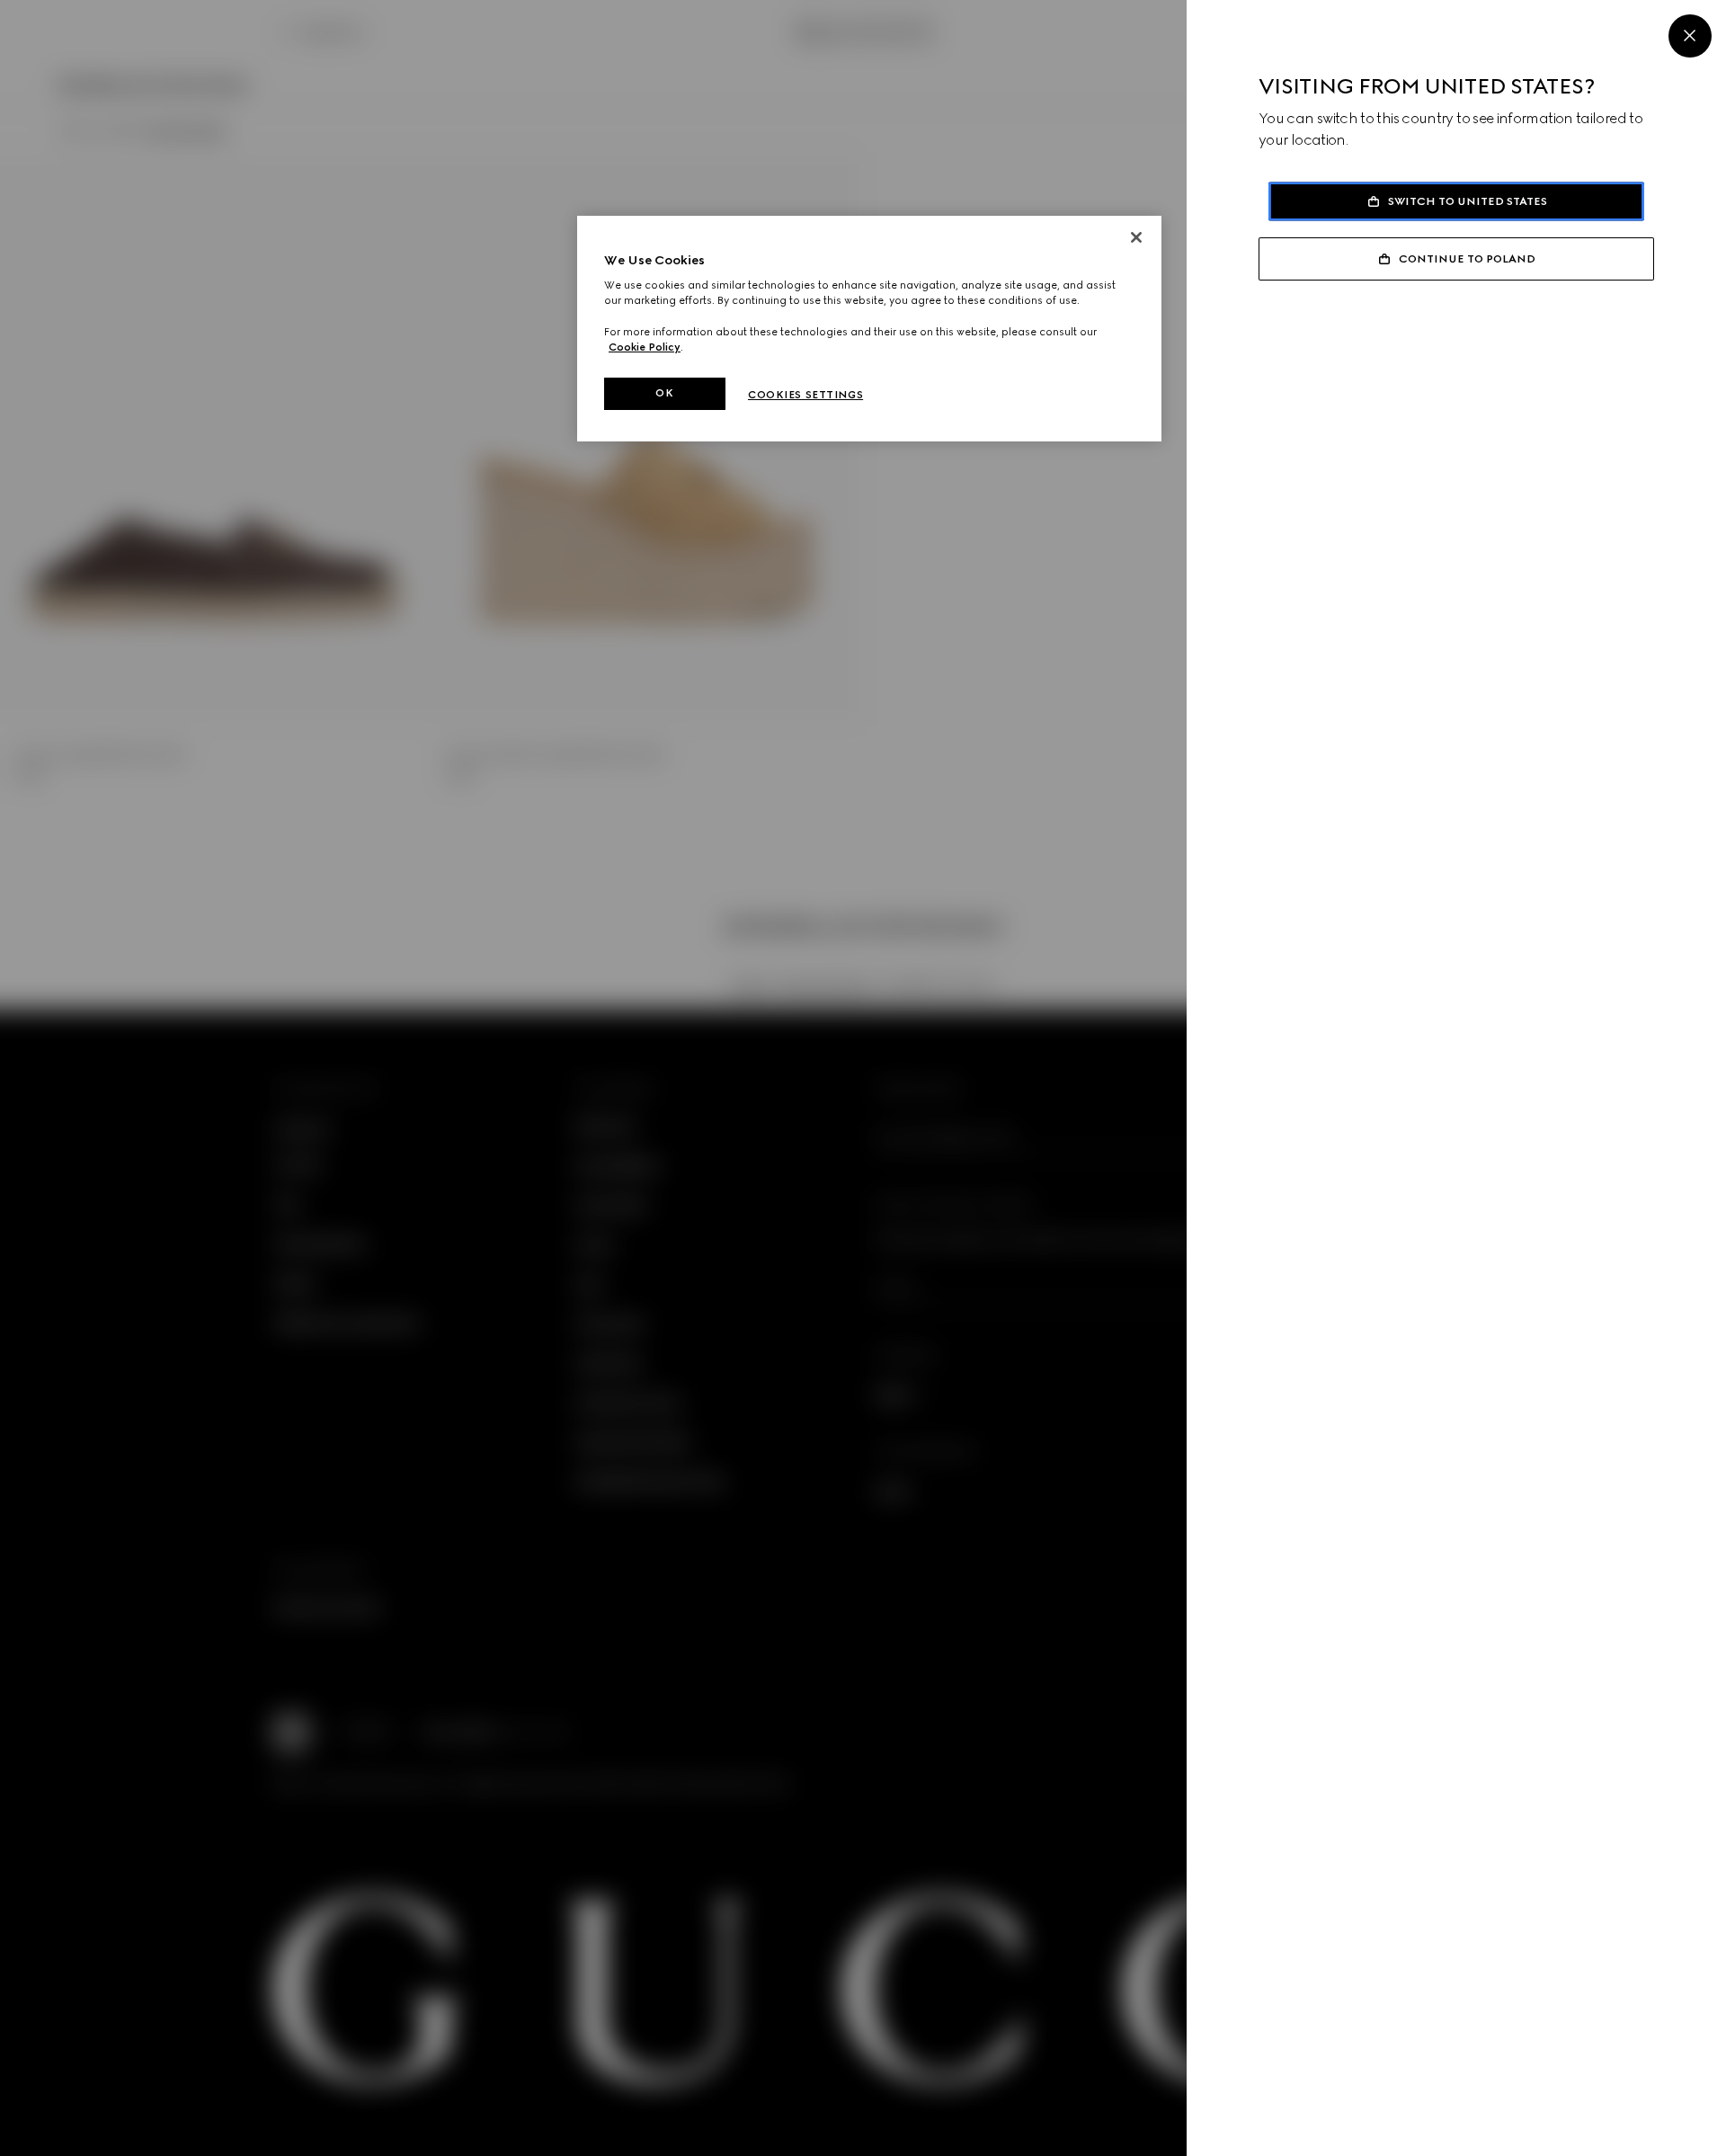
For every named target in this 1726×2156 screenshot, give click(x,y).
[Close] (1690, 36)
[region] (869, 329)
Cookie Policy (645, 347)
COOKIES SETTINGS (805, 395)
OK (664, 393)
